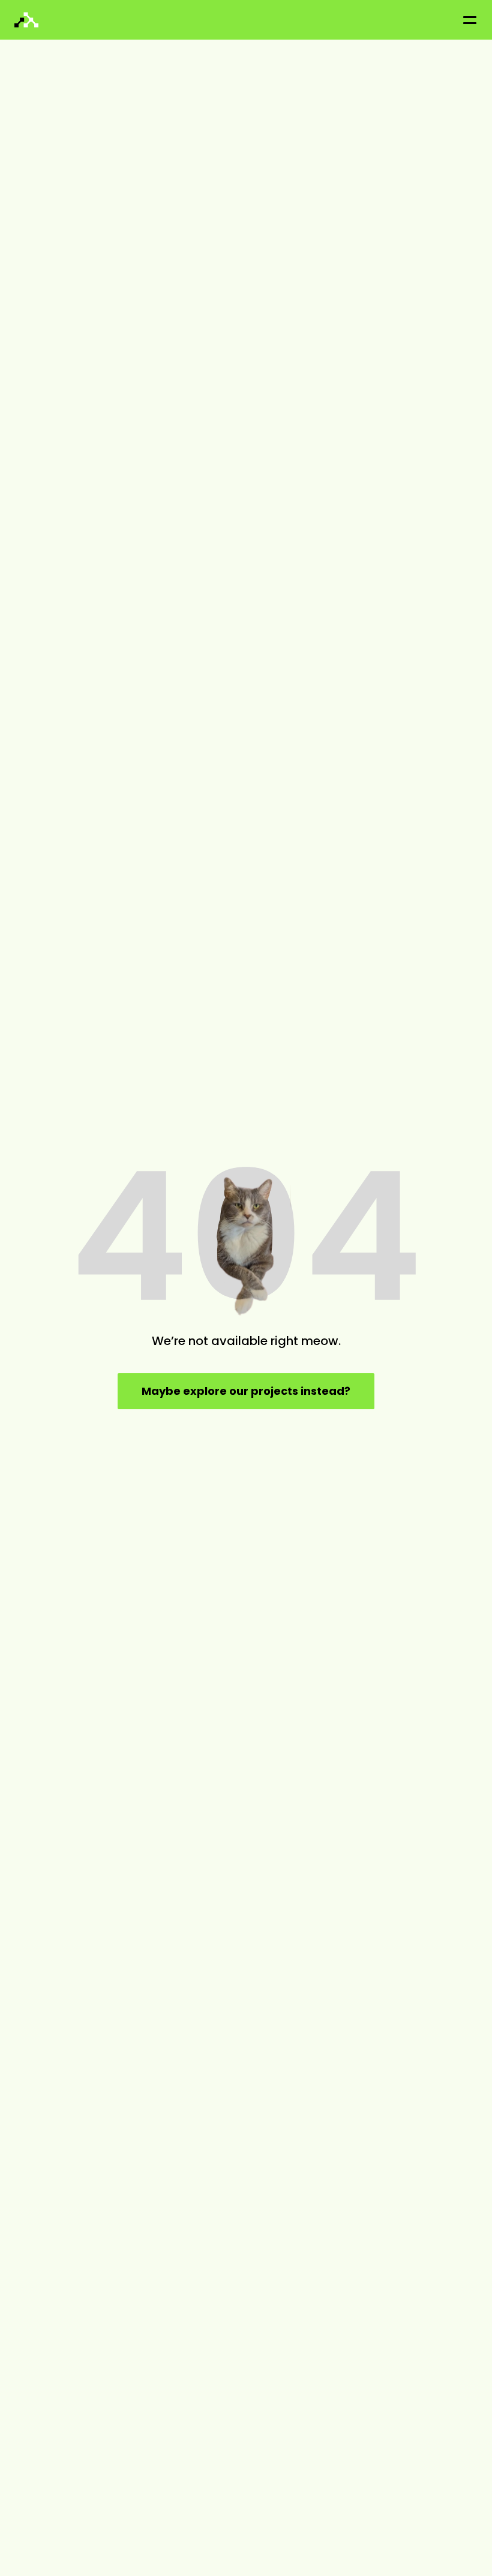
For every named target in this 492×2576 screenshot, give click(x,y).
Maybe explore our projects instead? (246, 1391)
